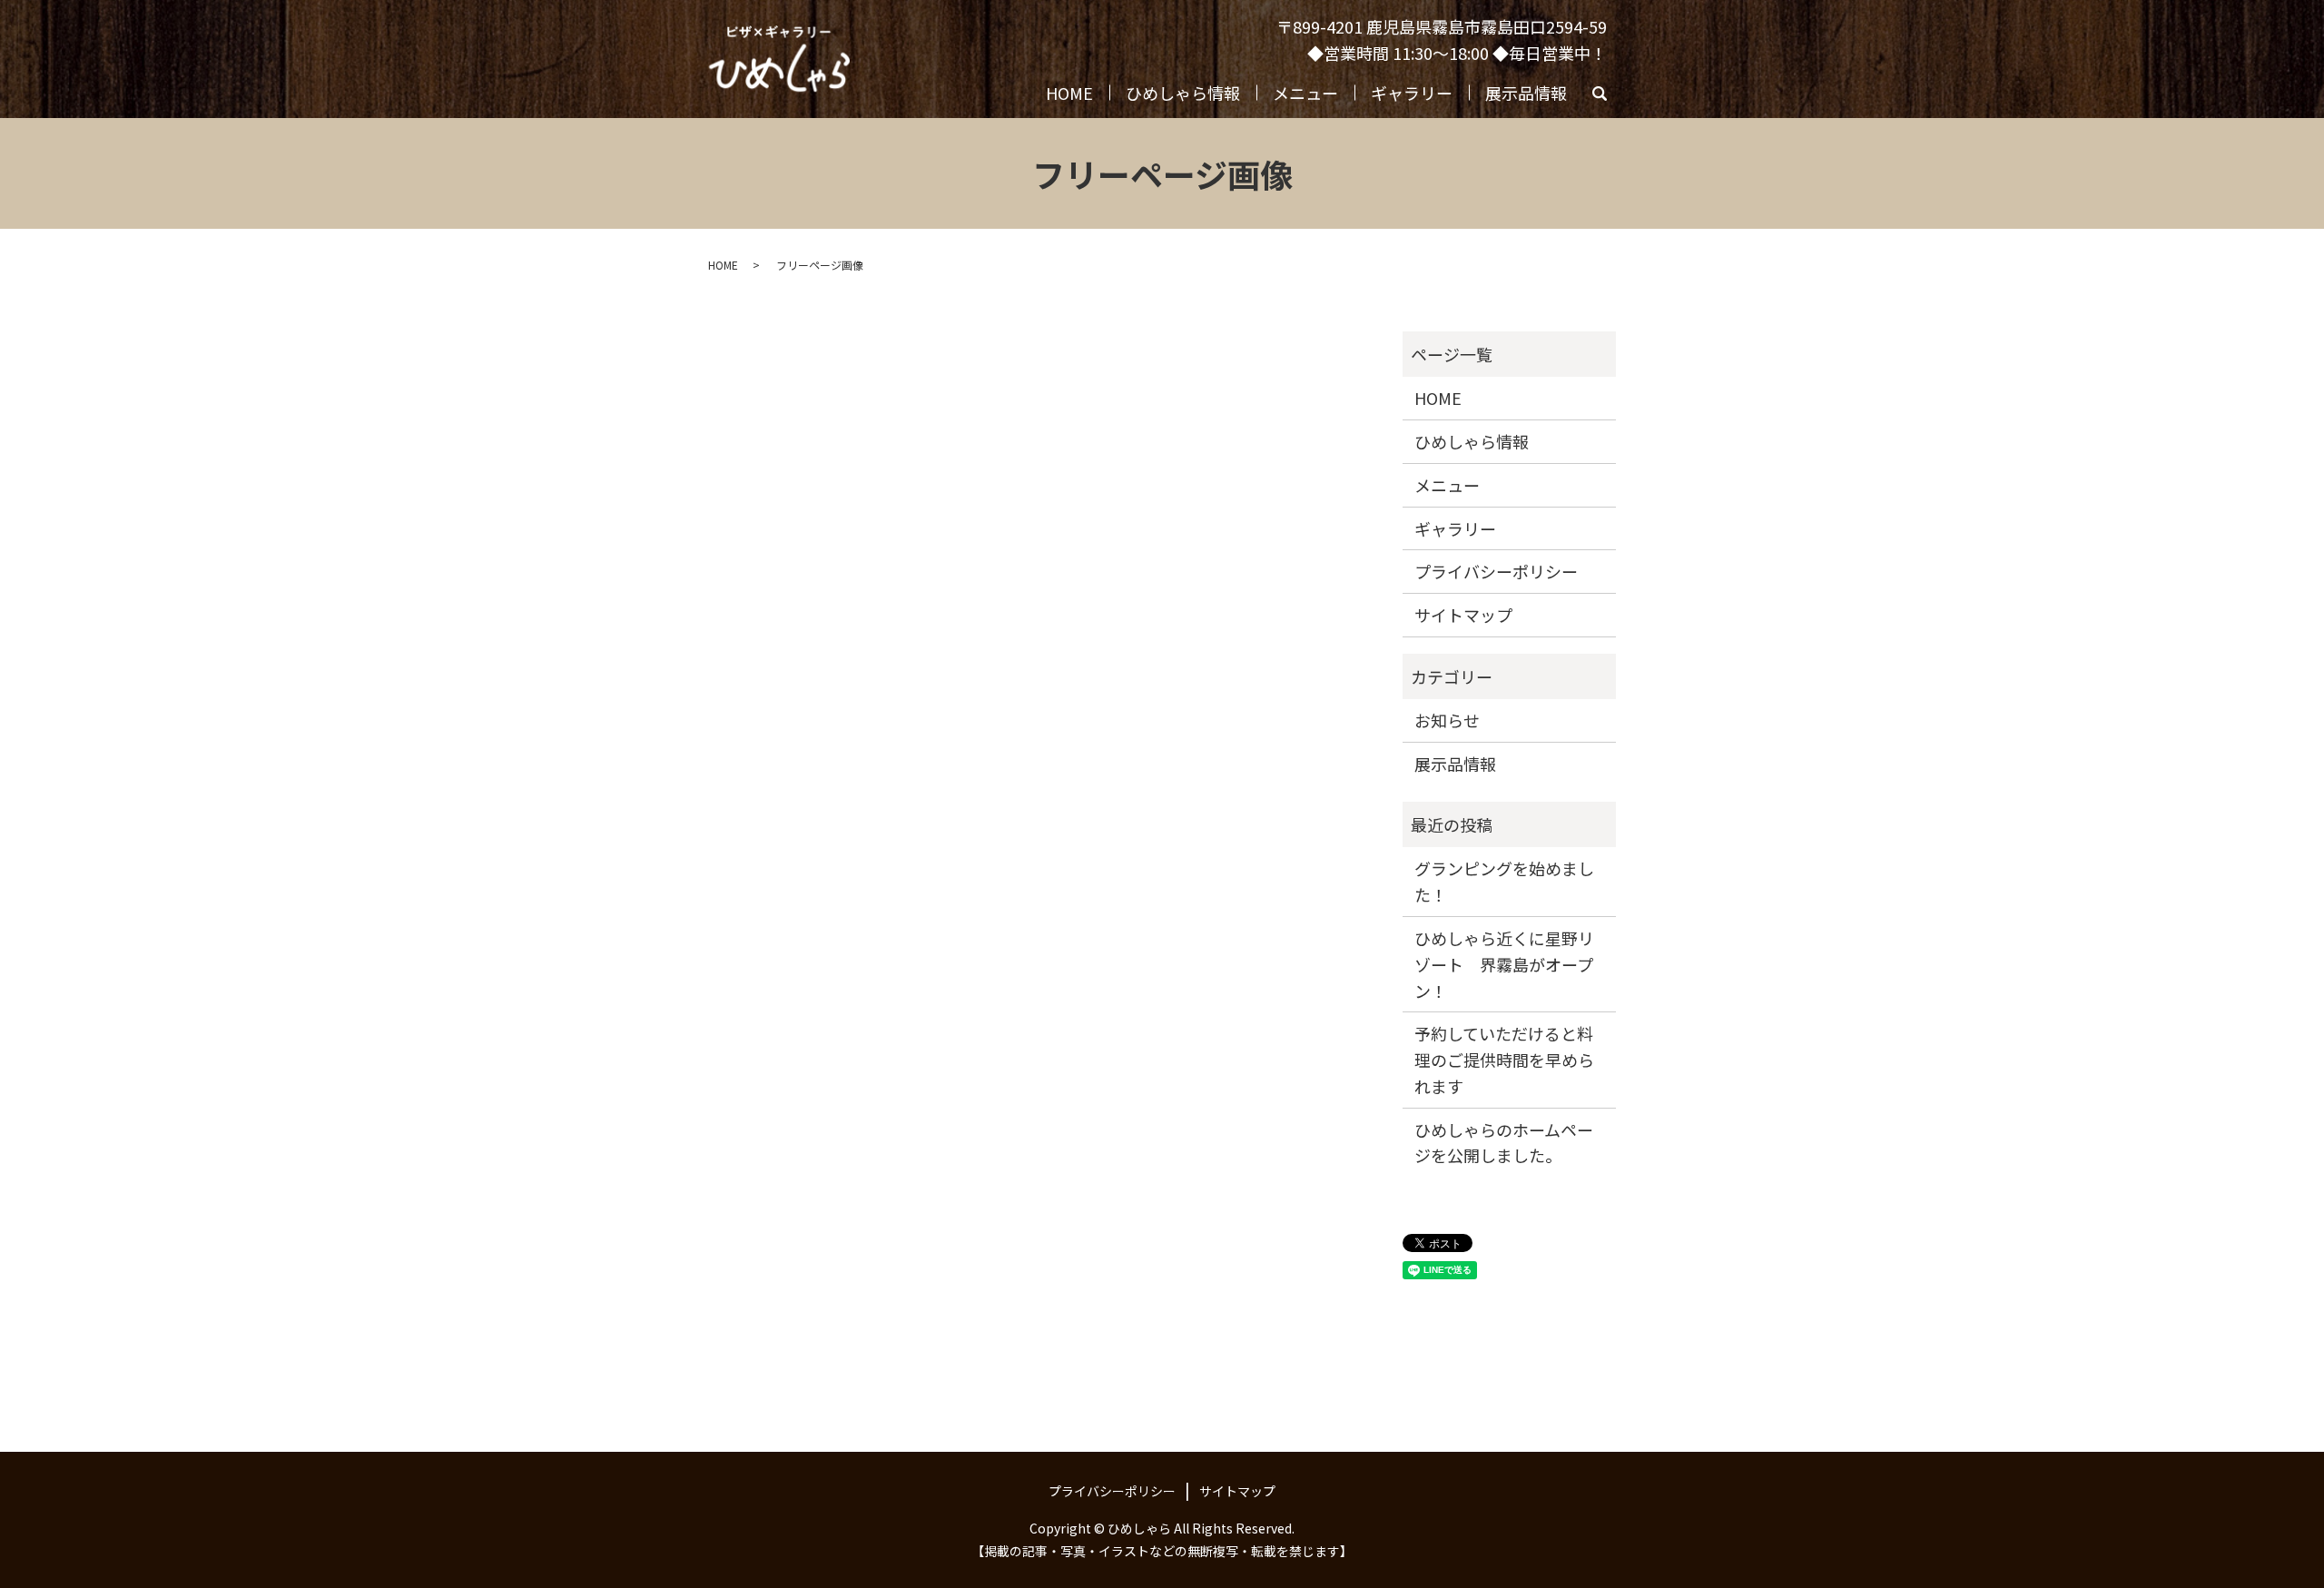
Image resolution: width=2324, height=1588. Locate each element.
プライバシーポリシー (1496, 571)
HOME (1069, 93)
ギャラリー (1412, 93)
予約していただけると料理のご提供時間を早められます (1504, 1060)
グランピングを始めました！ (1504, 881)
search (1608, 97)
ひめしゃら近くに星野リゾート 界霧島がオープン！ (1504, 964)
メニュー (1305, 93)
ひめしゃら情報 (1183, 93)
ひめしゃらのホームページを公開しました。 (1504, 1143)
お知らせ (1447, 720)
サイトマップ (1463, 615)
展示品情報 (1526, 93)
